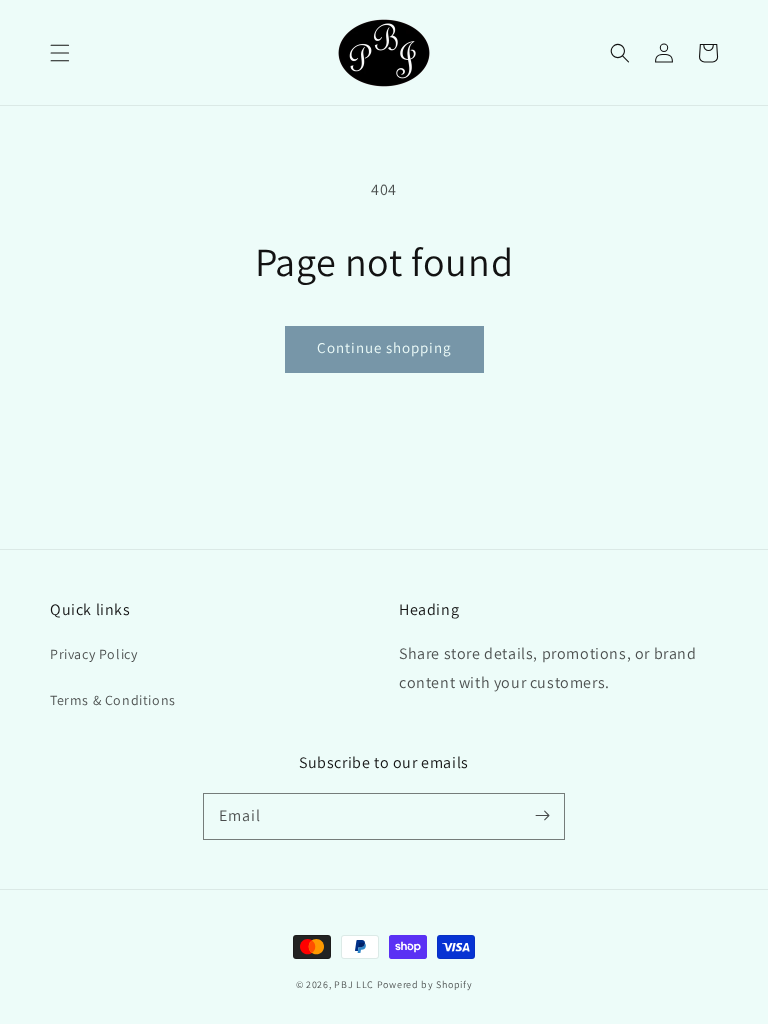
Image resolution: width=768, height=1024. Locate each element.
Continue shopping (384, 347)
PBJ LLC (355, 984)
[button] (60, 53)
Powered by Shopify (425, 984)
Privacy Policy (93, 654)
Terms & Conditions (113, 700)
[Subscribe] (542, 816)
